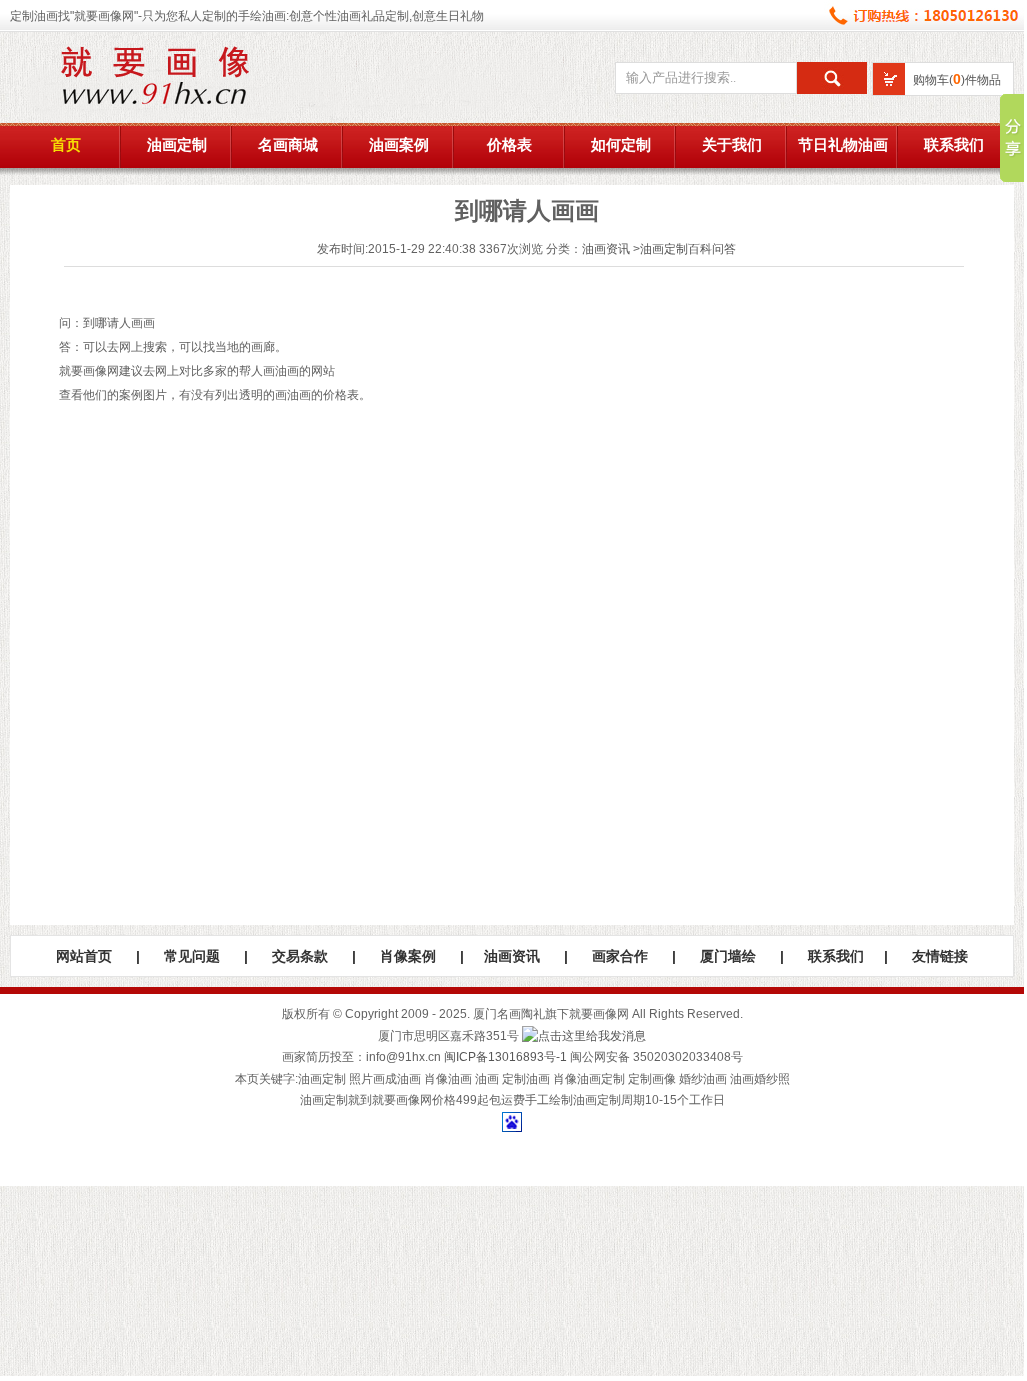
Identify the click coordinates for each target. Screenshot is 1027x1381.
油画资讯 (606, 249)
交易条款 (300, 956)
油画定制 (177, 145)
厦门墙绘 (728, 956)
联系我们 (954, 145)
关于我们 (732, 145)
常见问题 (192, 956)
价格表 (509, 145)
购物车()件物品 (957, 80)
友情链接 (940, 956)
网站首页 (84, 956)
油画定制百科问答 (688, 249)
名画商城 (288, 145)
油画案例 (399, 145)
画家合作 (620, 956)
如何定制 (621, 145)
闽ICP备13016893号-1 (505, 1057)
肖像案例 (408, 956)
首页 (66, 145)
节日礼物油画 (843, 145)
